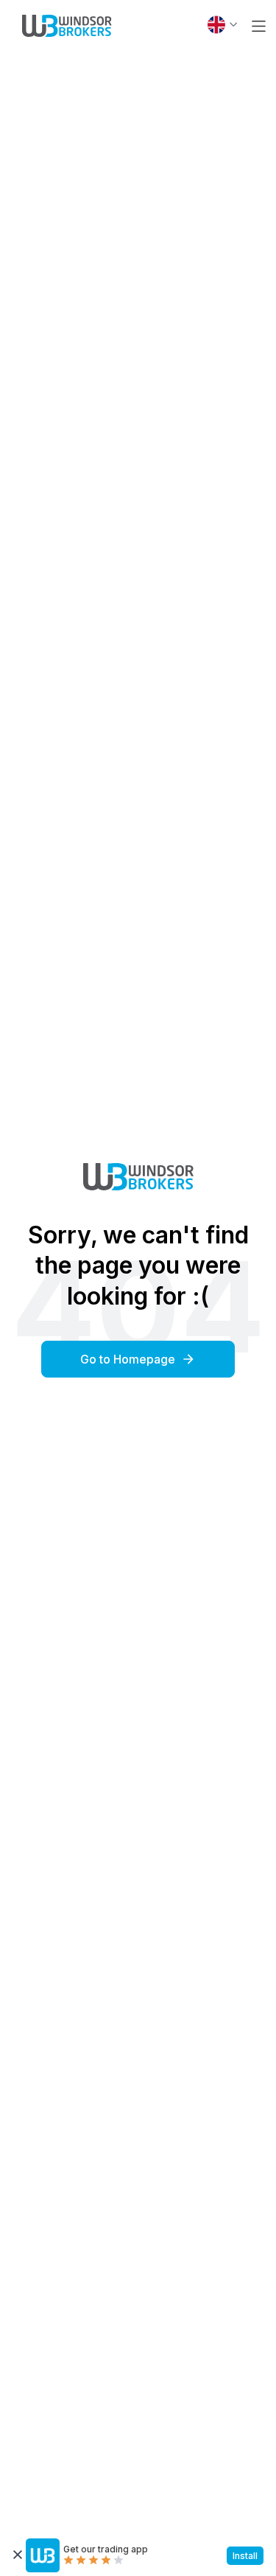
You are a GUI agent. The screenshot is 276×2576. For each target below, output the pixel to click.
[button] (259, 26)
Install (245, 2556)
